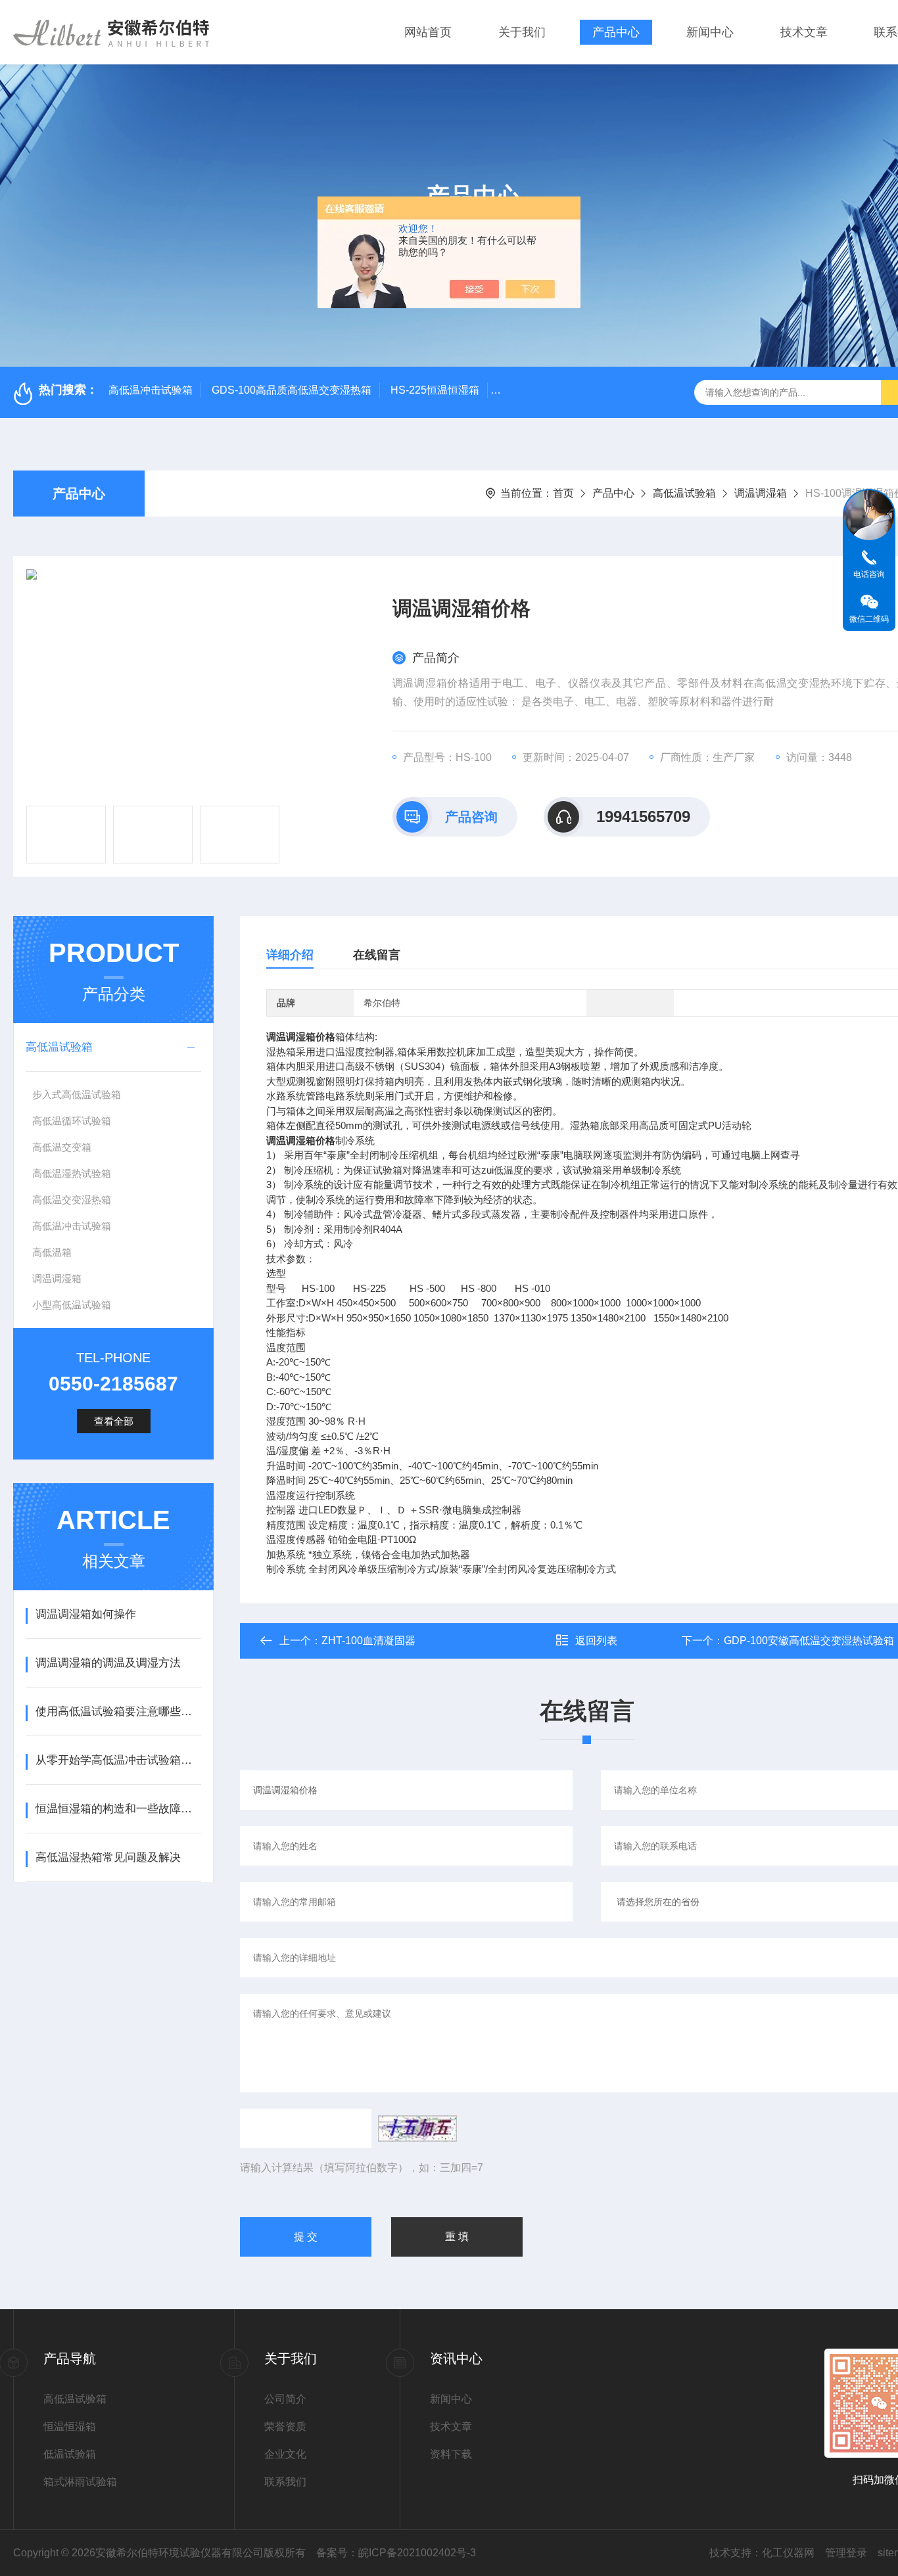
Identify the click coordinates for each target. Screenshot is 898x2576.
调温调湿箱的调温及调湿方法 (108, 1663)
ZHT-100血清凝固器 (368, 1641)
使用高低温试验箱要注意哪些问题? (118, 1712)
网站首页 (428, 32)
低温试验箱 (70, 2454)
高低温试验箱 (684, 493)
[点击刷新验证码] (417, 2128)
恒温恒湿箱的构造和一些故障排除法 (118, 1809)
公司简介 (285, 2399)
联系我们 (285, 2482)
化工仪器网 (788, 2553)
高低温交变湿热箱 (72, 1200)
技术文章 (804, 32)
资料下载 (451, 2454)
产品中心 (616, 32)
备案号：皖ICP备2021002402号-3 (396, 2553)
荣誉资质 (285, 2426)
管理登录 (846, 2553)
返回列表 (596, 1641)
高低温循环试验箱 (72, 1121)
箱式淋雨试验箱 (80, 2482)
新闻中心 (710, 32)
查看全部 (114, 1421)
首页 (563, 493)
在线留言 (377, 955)
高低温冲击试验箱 (151, 390)
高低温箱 (52, 1252)
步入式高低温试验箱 (77, 1094)
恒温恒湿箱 (70, 2426)
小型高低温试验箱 (72, 1305)
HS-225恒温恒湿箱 (435, 390)
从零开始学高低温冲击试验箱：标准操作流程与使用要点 (118, 1760)
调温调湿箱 (761, 493)
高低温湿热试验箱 (72, 1173)
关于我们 (522, 32)
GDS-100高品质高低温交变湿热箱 (292, 390)
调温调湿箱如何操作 (86, 1614)
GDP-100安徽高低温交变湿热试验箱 (809, 1641)
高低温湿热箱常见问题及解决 (108, 1857)
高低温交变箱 (62, 1147)
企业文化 (285, 2454)
